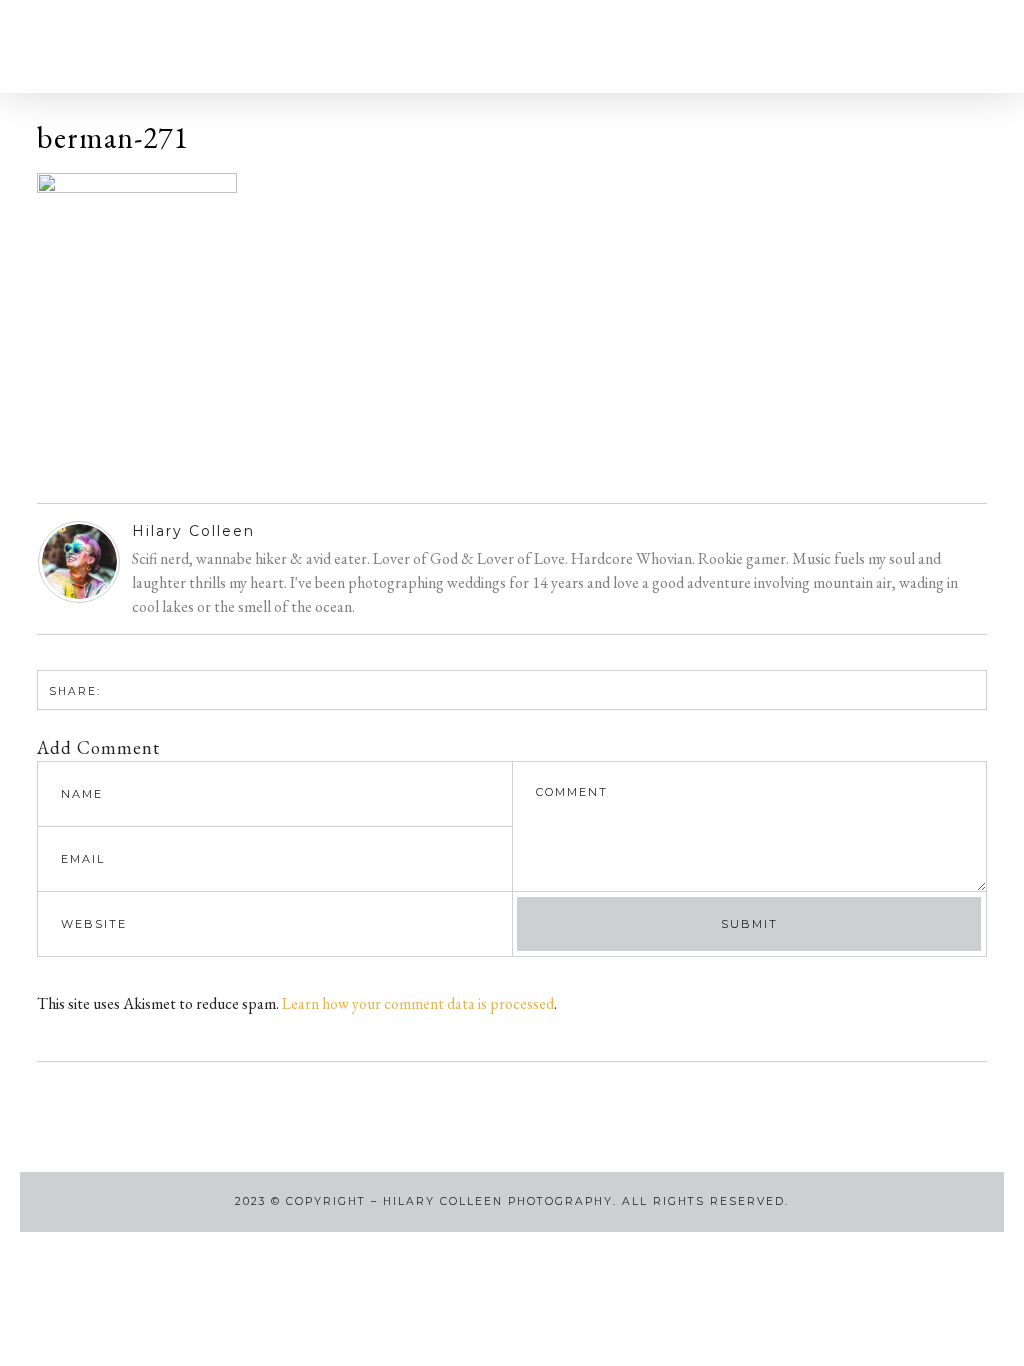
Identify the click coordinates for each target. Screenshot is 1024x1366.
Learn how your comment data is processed (418, 1003)
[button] (61, 46)
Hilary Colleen (193, 531)
